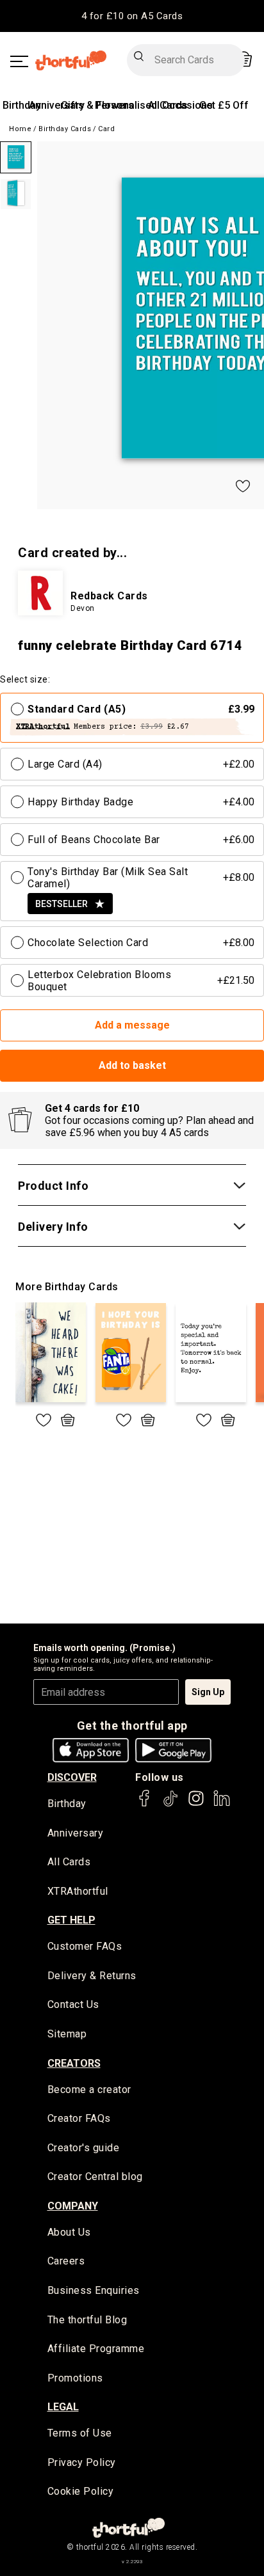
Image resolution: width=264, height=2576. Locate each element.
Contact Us (73, 2004)
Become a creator (89, 2090)
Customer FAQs (85, 1946)
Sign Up (208, 1692)
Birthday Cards (65, 129)
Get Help (71, 1920)
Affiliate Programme (96, 2349)
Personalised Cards (141, 105)
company (73, 2206)
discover (72, 1777)
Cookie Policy (81, 2491)
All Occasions (180, 105)
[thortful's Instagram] (196, 1804)
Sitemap (67, 2034)
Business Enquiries (94, 2290)
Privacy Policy (82, 2462)
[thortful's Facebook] (145, 1804)
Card (106, 129)
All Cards (69, 1862)
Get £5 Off (224, 105)
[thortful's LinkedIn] (222, 1804)
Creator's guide (84, 2148)
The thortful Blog (87, 2320)
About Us (69, 2232)
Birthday (22, 105)
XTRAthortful (78, 1891)
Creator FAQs (79, 2118)
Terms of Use (80, 2433)
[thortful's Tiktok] (170, 1804)
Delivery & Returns (92, 1976)
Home (20, 129)
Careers (66, 2261)
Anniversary (57, 105)
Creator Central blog (95, 2177)
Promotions (75, 2378)
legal (63, 2407)
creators (74, 2063)
